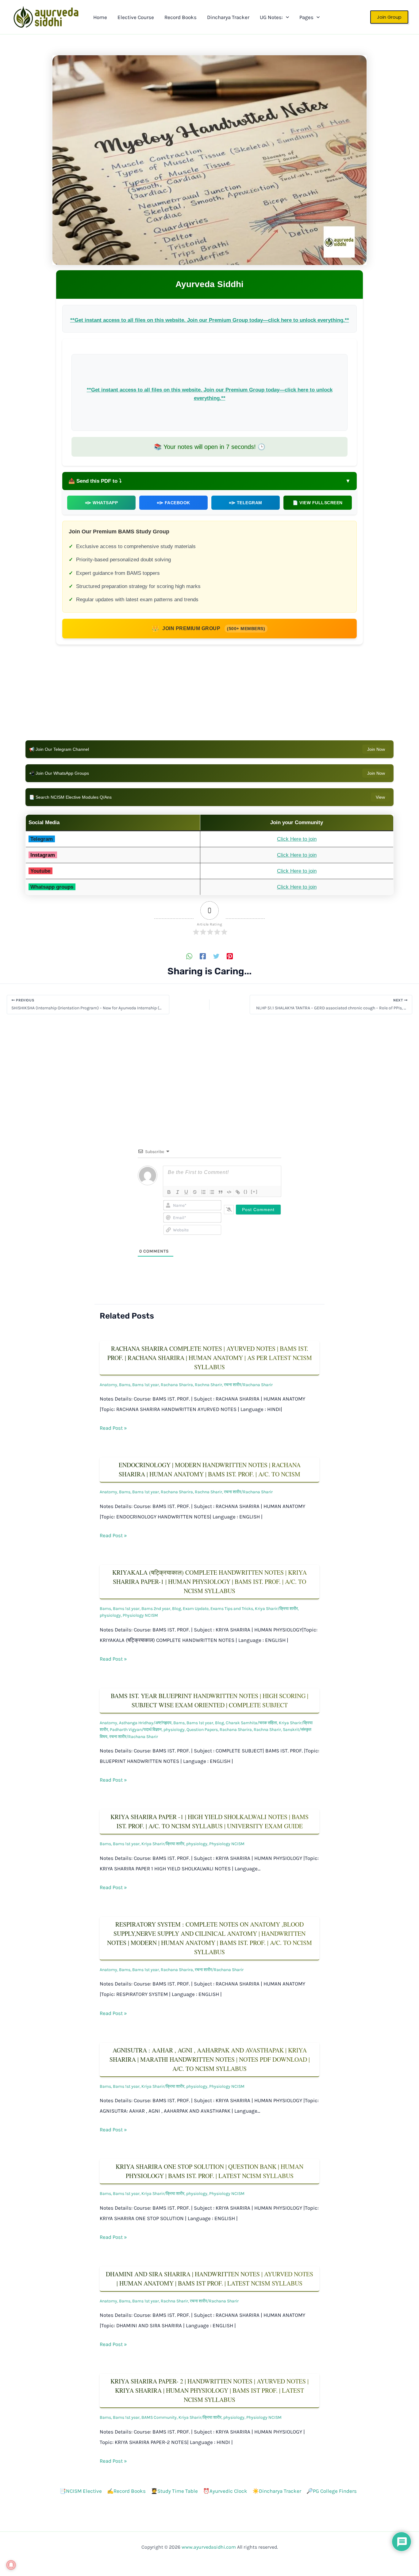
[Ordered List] (203, 1192)
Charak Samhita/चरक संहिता (251, 1723)
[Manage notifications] (11, 2565)
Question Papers (202, 1730)
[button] (389, 17)
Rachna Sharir (208, 1385)
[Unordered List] (212, 1192)
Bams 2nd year (156, 1609)
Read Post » (113, 1428)
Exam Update (196, 1609)
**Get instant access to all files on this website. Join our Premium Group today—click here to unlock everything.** (210, 320)
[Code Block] (229, 1192)
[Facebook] (203, 956)
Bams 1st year (146, 1385)
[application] (286, 17)
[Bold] (169, 1192)
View (380, 797)
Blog (177, 1609)
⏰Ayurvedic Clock (225, 2491)
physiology (110, 1615)
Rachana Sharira (177, 1385)
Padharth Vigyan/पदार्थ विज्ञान (136, 1730)
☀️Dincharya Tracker (277, 2491)
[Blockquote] (221, 1192)
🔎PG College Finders (332, 2491)
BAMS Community (159, 2417)
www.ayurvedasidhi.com (209, 2547)
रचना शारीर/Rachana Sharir (248, 1385)
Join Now (376, 749)
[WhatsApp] (189, 956)
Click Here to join (297, 839)
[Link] (238, 1192)
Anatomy (108, 1385)
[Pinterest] (230, 956)
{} (246, 1192)
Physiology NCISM (140, 1615)
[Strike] (195, 1192)
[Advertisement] (209, 697)
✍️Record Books (126, 2491)
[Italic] (178, 1192)
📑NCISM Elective (81, 2491)
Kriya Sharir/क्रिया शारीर (276, 1609)
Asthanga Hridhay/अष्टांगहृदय (145, 1723)
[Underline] (186, 1192)
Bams (125, 1385)
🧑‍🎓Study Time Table (174, 2491)
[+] (254, 1192)
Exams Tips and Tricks (232, 1609)
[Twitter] (216, 956)
